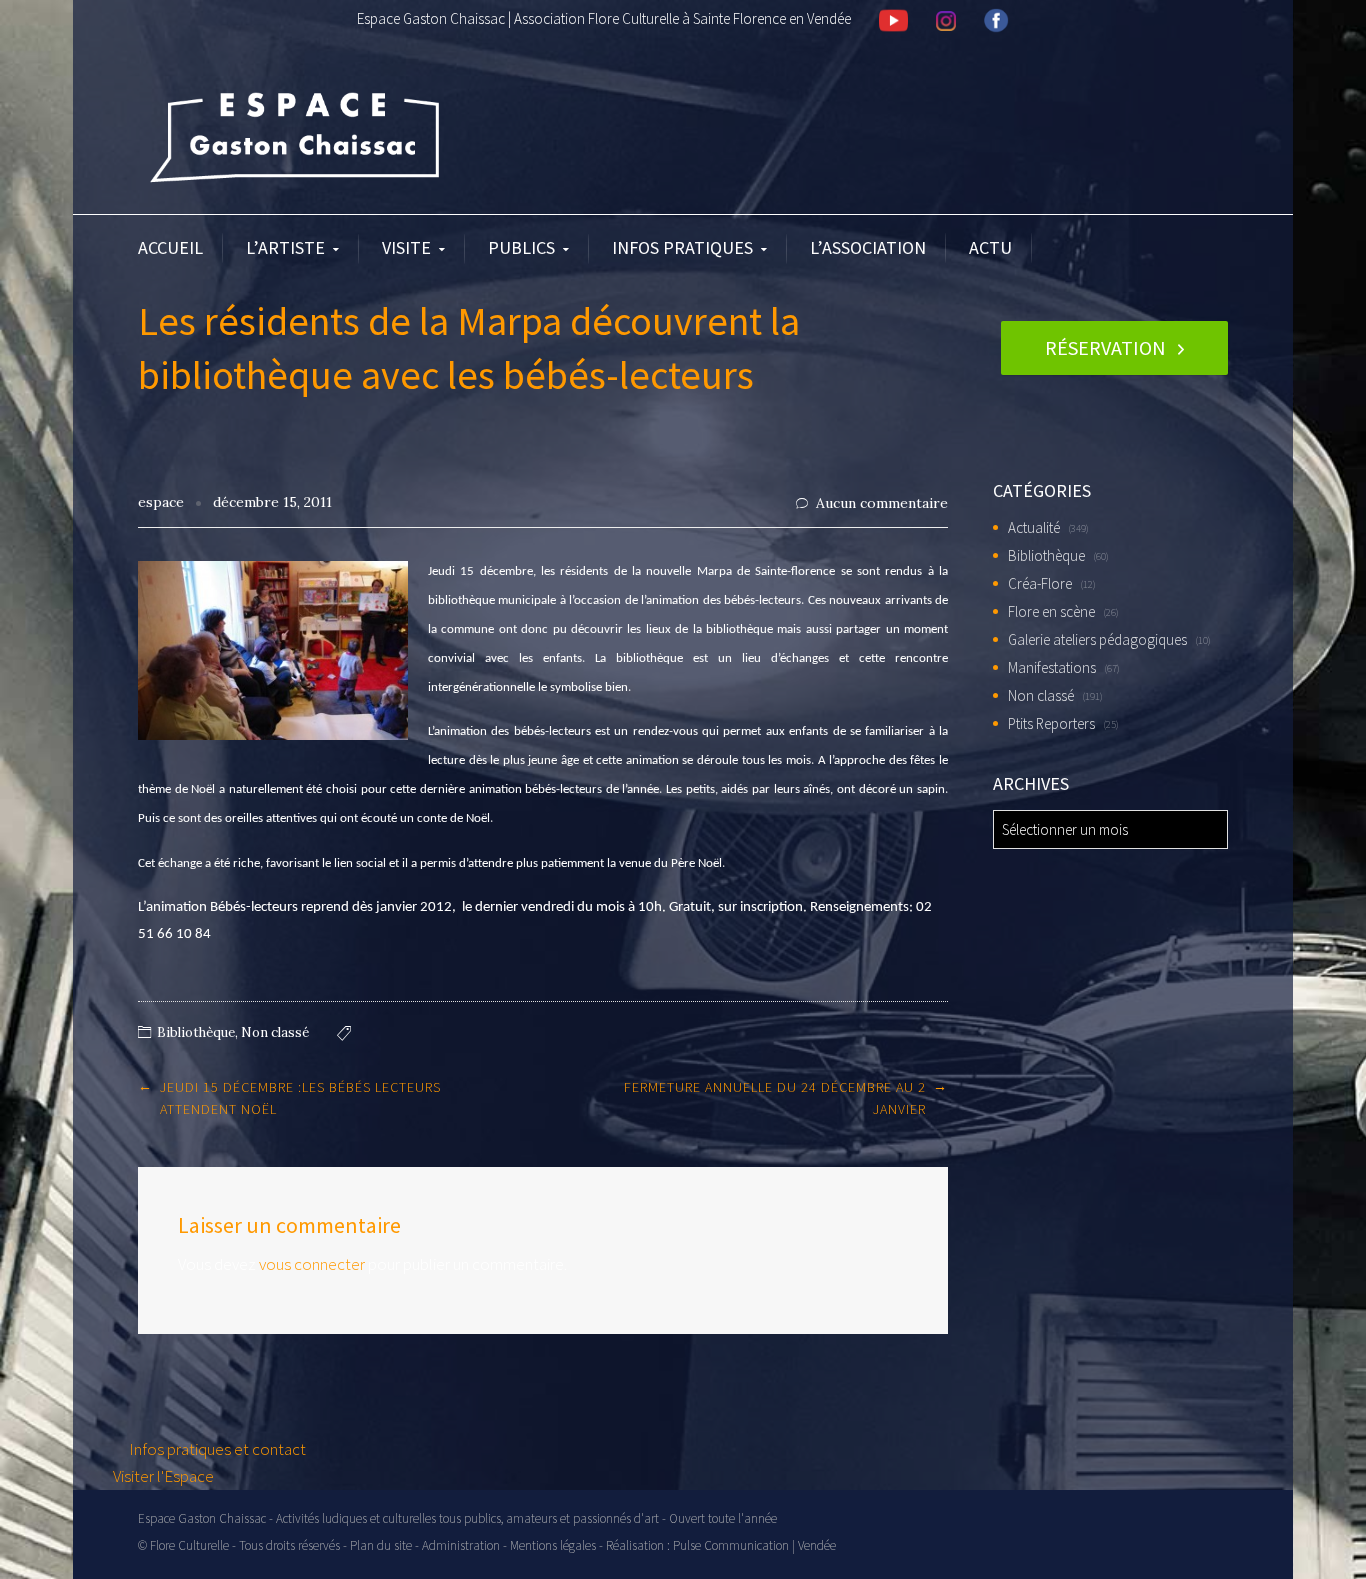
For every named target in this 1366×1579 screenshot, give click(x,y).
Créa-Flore (1040, 583)
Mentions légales (553, 1545)
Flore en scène (1051, 611)
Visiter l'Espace (163, 1476)
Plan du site (381, 1545)
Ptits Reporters (1051, 723)
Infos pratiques (682, 247)
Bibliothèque (196, 1032)
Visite (406, 247)
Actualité (1034, 527)
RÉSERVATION (1105, 347)
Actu (990, 247)
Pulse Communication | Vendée (754, 1545)
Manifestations (1052, 667)
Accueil (170, 247)
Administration (461, 1545)
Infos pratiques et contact (216, 1449)
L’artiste (285, 247)
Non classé (275, 1032)
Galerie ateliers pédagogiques (1097, 639)
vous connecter (312, 1264)
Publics (521, 247)
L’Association (868, 247)
